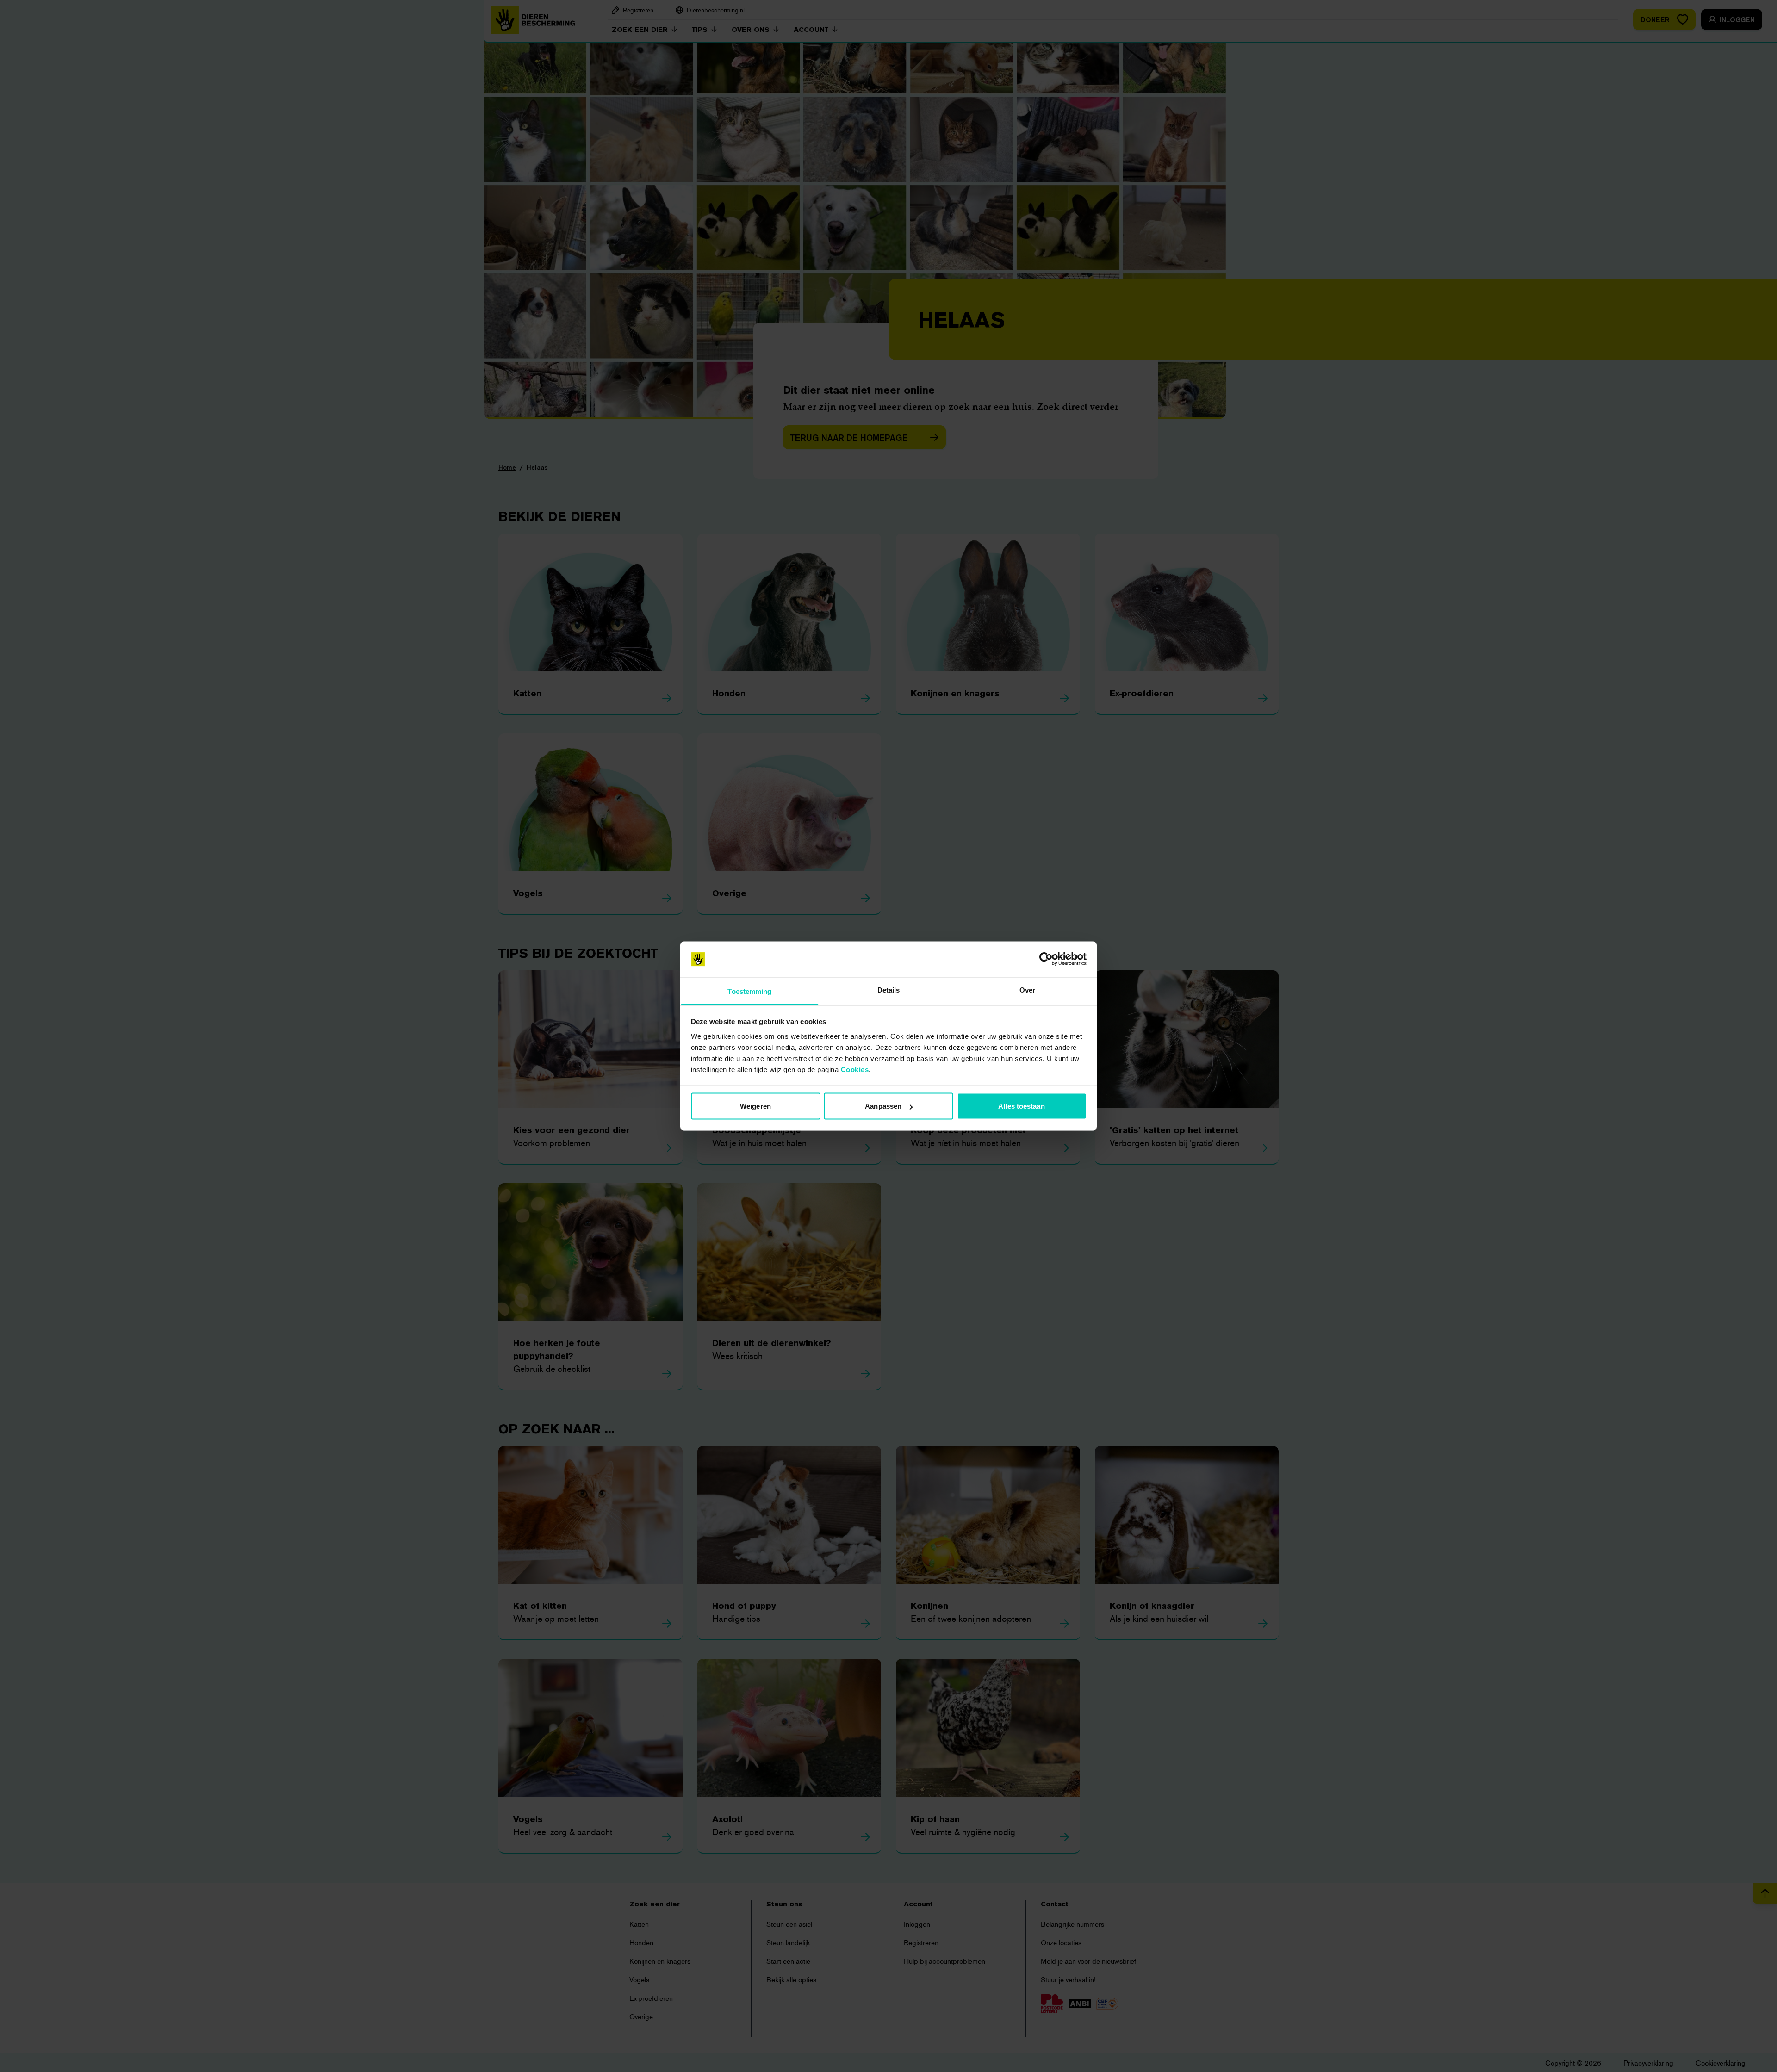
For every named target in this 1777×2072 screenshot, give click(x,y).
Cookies (855, 1069)
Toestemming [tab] (749, 991)
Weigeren (755, 1106)
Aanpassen (883, 1106)
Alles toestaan (1021, 1106)
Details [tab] (889, 989)
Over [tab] (1027, 989)
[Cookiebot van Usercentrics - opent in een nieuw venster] (1046, 959)
